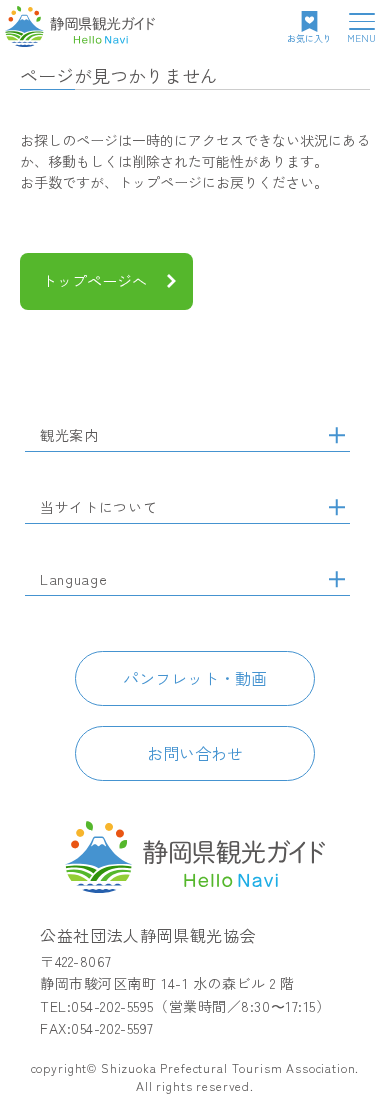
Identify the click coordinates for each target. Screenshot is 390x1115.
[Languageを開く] (337, 579)
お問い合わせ (195, 753)
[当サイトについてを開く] (337, 507)
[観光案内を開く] (337, 435)
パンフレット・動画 (195, 678)
